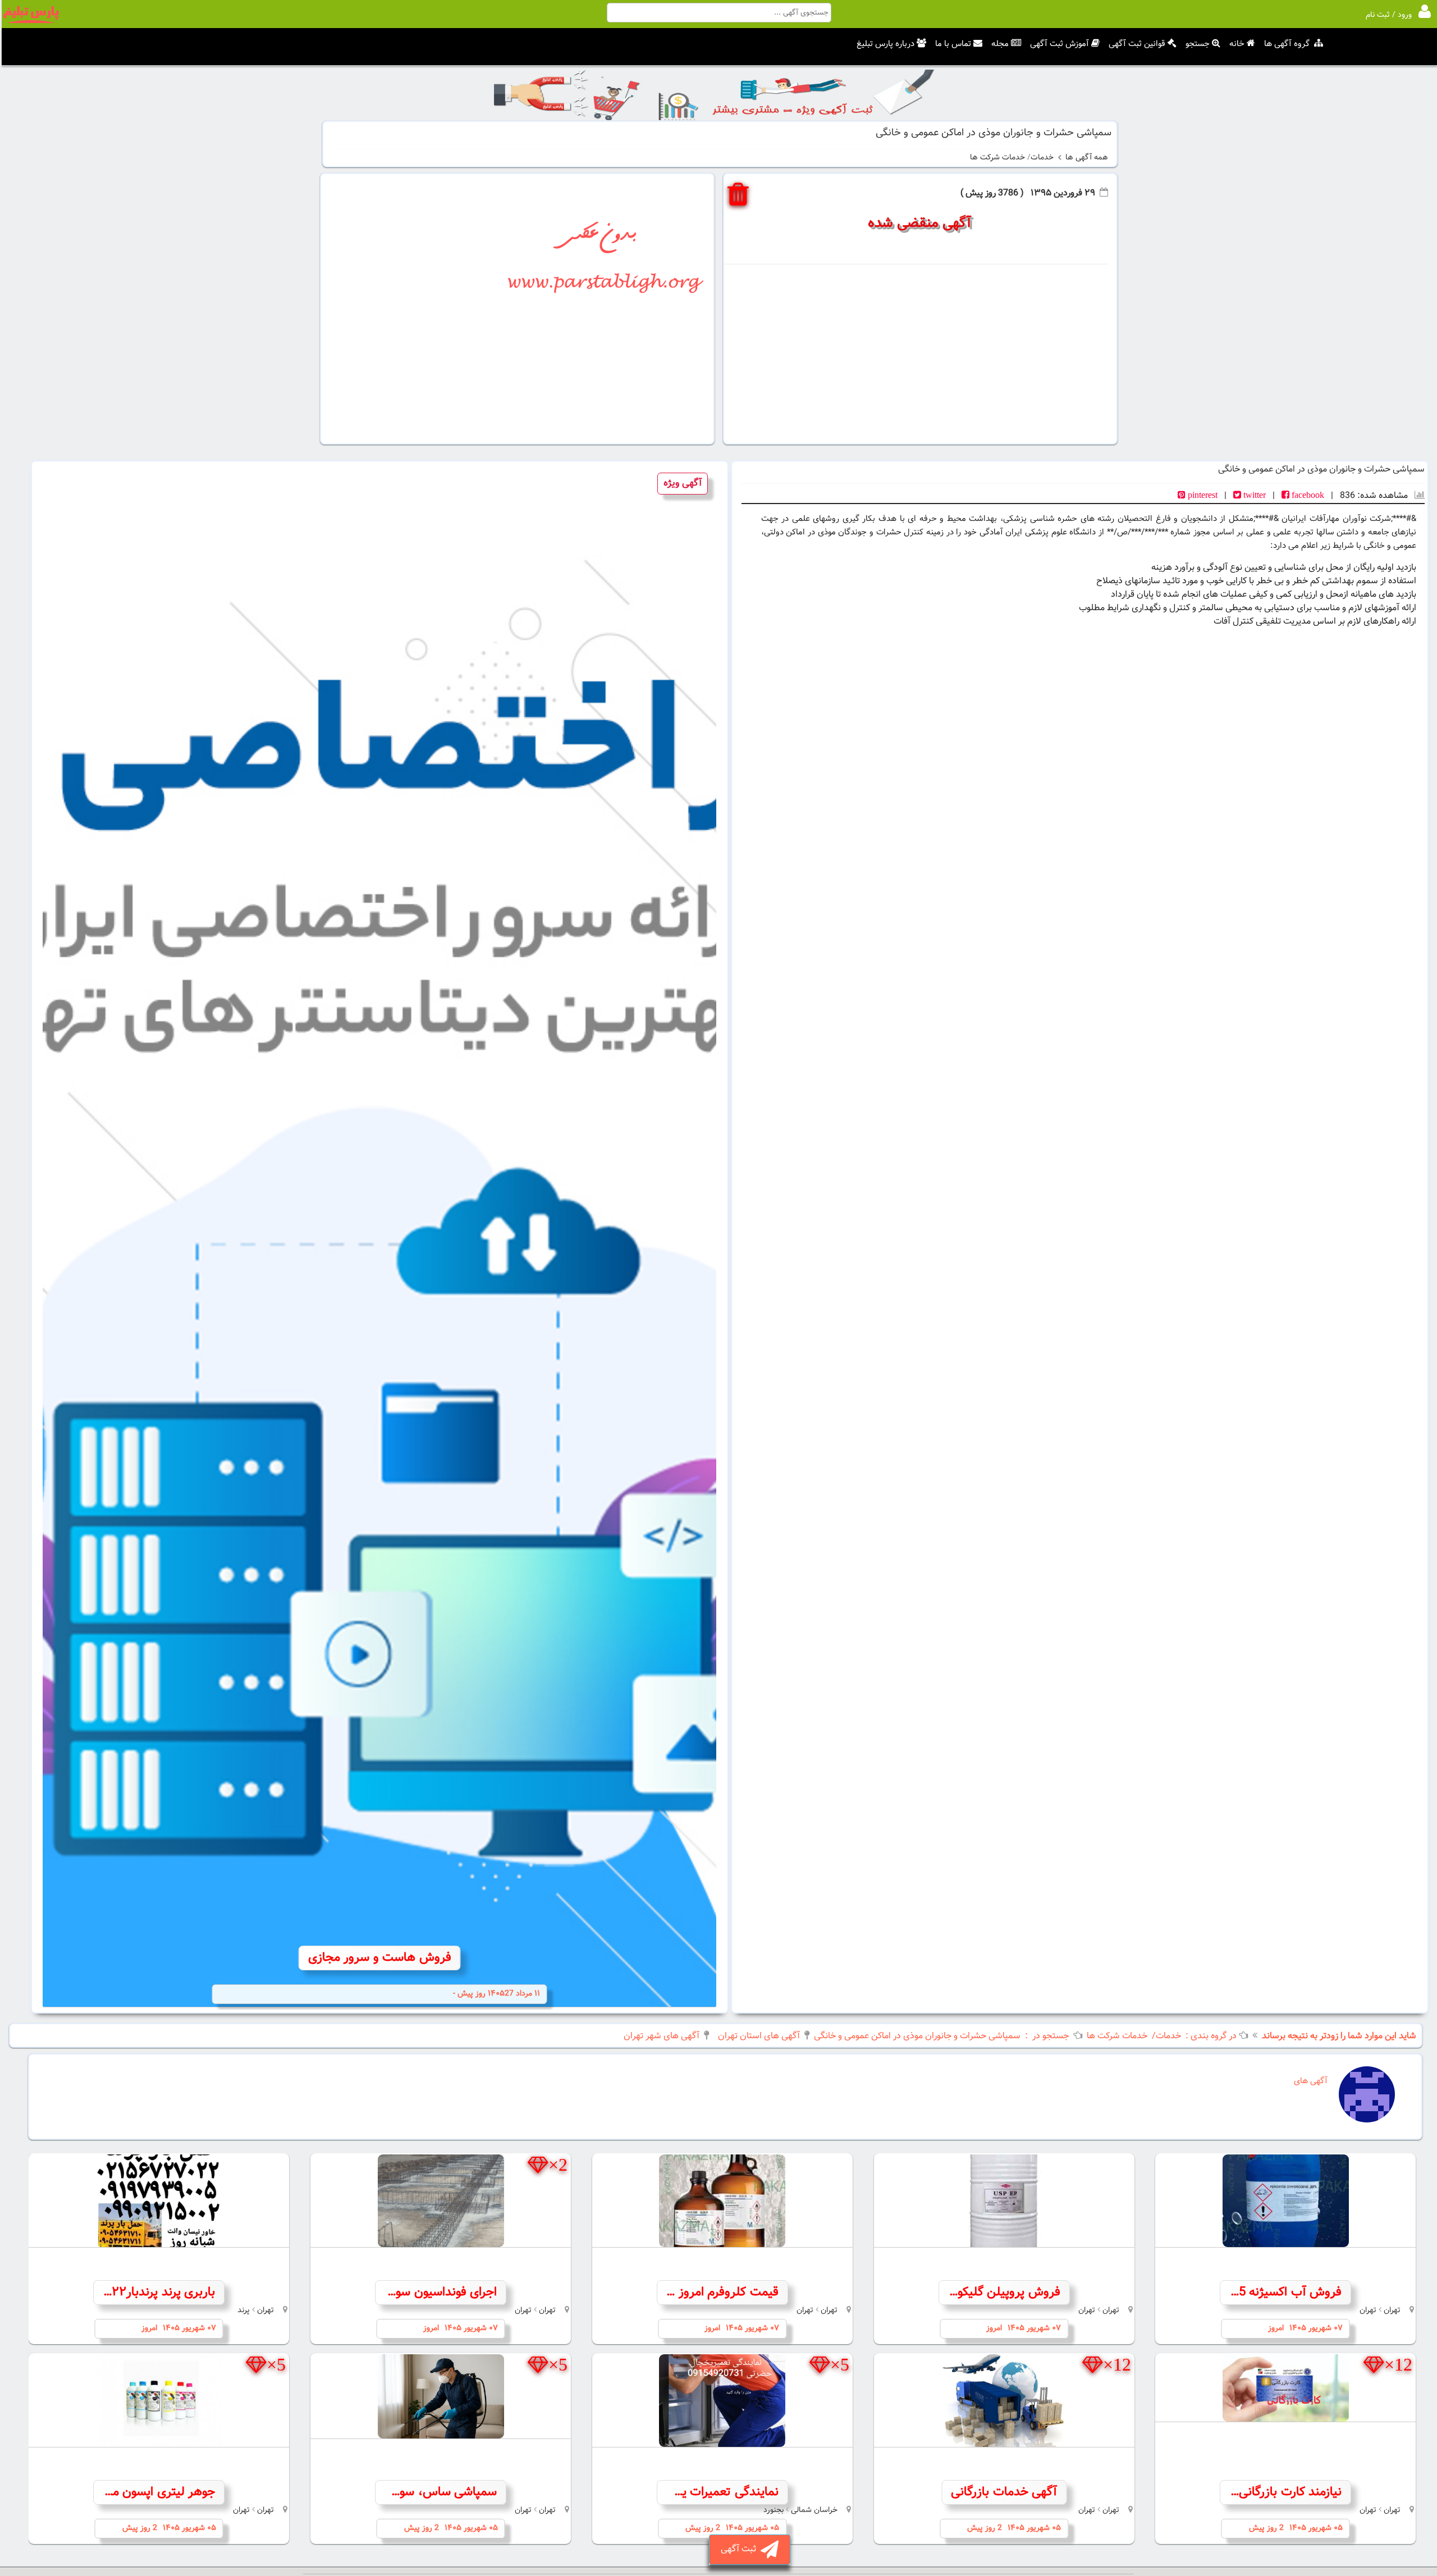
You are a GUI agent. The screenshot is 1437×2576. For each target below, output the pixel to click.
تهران (1392, 2310)
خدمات (1042, 158)
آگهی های (1308, 2081)
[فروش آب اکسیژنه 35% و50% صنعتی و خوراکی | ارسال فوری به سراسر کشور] (1285, 2201)
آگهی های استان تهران (758, 2036)
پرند (244, 2310)
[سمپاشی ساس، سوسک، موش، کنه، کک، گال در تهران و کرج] (441, 2396)
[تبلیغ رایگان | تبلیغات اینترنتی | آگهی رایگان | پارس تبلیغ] (31, 21)
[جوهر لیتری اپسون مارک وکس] (159, 2401)
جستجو (1198, 44)
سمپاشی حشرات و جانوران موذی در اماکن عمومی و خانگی (917, 2036)
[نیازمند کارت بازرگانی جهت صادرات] (1285, 2388)
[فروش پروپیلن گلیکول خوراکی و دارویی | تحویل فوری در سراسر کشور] (1004, 2201)
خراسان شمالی (814, 2510)
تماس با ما (953, 44)
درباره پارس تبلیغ (885, 44)
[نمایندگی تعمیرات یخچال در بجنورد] (722, 2401)
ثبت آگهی (741, 2549)
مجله (1000, 44)
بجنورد (774, 2510)
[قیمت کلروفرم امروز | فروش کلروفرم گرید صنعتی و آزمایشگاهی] (722, 2201)
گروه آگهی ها (1287, 44)
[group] (379, 1237)
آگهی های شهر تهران (662, 2036)
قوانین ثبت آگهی (1137, 44)
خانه (1237, 44)
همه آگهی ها (1087, 158)
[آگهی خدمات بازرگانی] (1004, 2401)
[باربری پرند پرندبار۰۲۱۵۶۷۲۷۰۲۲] (159, 2201)
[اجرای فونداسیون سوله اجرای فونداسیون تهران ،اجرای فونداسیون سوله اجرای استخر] (441, 2201)
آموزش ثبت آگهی (1060, 44)
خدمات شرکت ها (997, 158)
